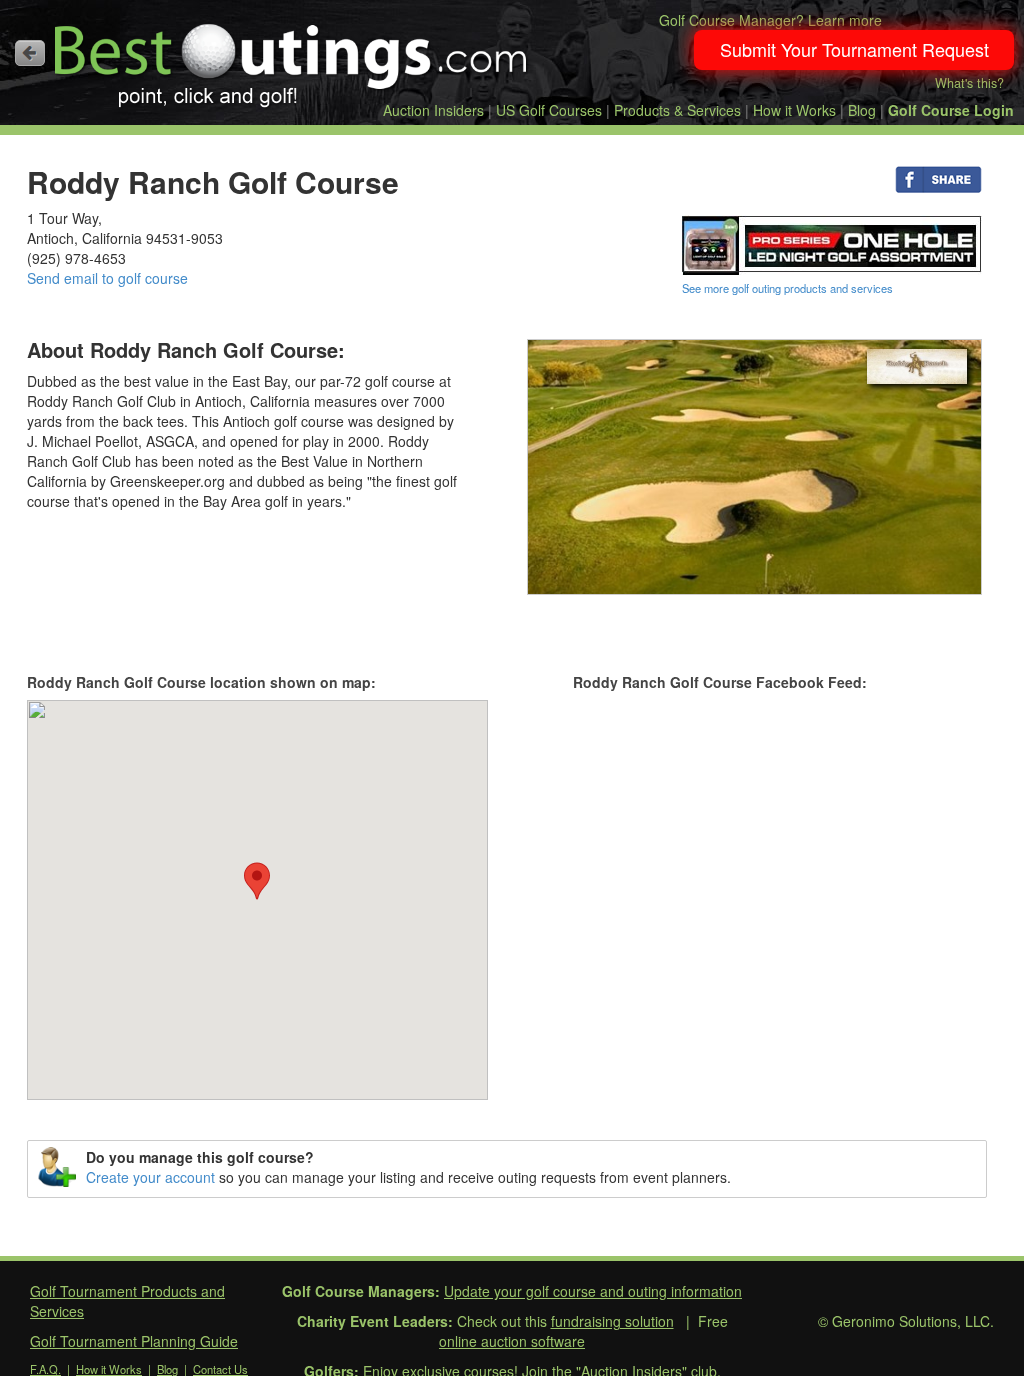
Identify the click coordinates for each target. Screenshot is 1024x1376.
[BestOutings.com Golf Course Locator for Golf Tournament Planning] (291, 58)
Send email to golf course (107, 278)
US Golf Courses (549, 110)
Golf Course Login (951, 110)
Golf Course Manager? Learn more (770, 20)
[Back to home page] (30, 53)
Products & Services (677, 110)
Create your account (150, 1177)
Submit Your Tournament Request (854, 49)
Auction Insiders (433, 110)
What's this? (969, 83)
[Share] (938, 178)
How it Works (794, 110)
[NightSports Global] (832, 243)
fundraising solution (612, 1321)
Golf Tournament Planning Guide (134, 1341)
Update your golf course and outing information (593, 1291)
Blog (862, 110)
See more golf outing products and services (787, 288)
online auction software (512, 1341)
